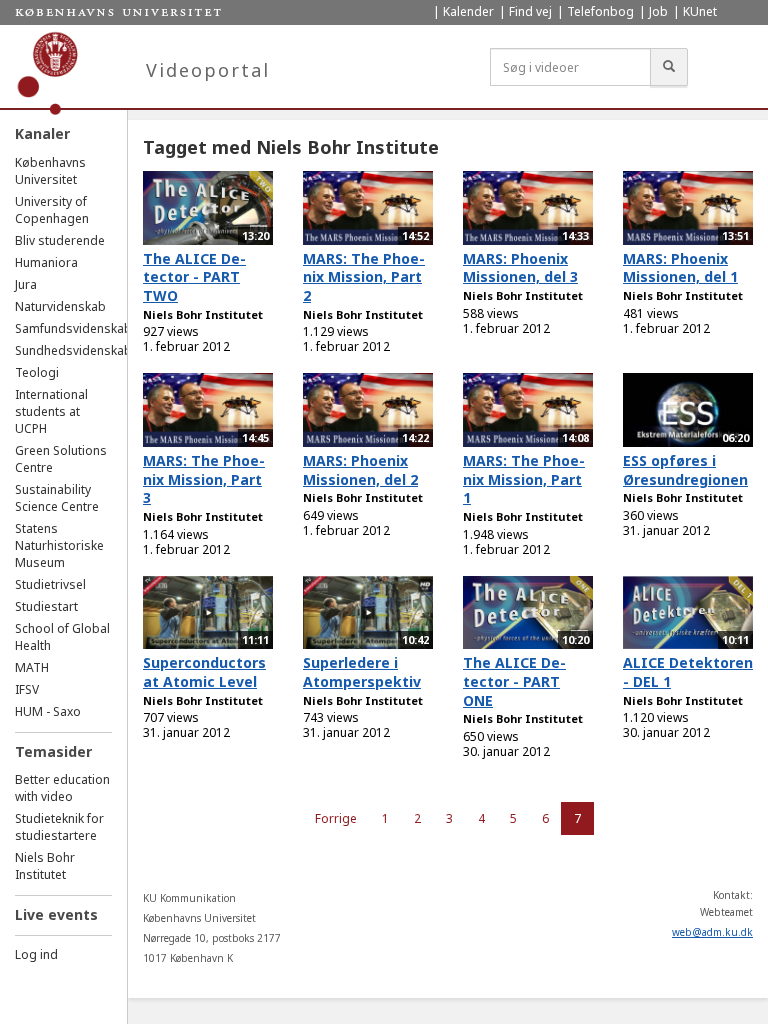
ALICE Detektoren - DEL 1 (688, 672)
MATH (32, 667)
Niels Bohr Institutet (45, 866)
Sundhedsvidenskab (73, 350)
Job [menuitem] (658, 11)
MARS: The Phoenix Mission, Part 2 (364, 277)
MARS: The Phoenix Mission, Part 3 (204, 479)
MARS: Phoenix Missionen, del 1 (680, 268)
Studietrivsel (50, 584)
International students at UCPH (51, 411)
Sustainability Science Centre (57, 498)
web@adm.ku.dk (712, 932)
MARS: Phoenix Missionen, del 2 (360, 470)
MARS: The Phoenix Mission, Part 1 (524, 479)
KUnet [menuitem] (700, 11)
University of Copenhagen (52, 210)
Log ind (36, 954)
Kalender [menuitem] (468, 11)
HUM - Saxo (48, 711)
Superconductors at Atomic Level (204, 672)
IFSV (27, 689)
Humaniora (46, 262)
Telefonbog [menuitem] (600, 11)
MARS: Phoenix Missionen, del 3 (520, 268)
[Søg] (669, 67)
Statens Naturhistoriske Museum (59, 545)
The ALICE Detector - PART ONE (514, 681)
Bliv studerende (60, 240)
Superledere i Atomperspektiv (362, 672)
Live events (56, 914)
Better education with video (62, 788)
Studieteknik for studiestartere (59, 827)
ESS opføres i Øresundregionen (685, 470)
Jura (26, 284)
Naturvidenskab (60, 306)
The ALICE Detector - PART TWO (194, 277)
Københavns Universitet (50, 171)
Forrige (336, 818)
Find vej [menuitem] (530, 11)
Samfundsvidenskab (73, 328)
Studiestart (46, 606)
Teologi (37, 372)
